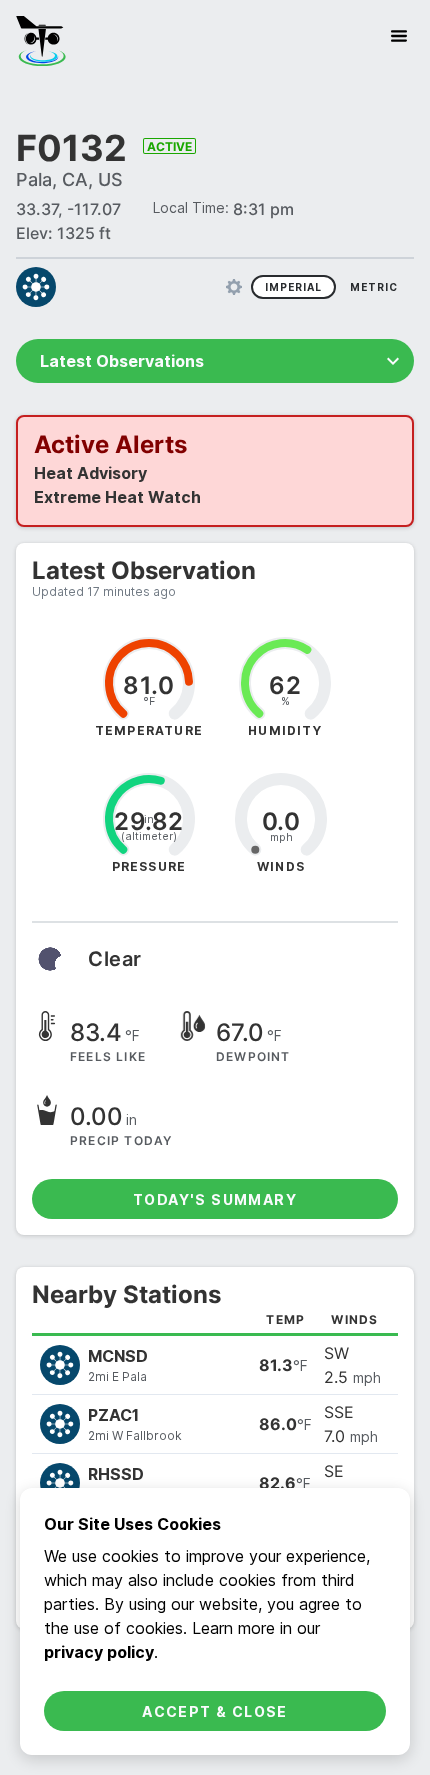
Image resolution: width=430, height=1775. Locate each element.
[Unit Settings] (234, 287)
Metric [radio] (374, 287)
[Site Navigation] (399, 36)
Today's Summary (215, 1199)
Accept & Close (215, 1711)
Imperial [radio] (293, 287)
